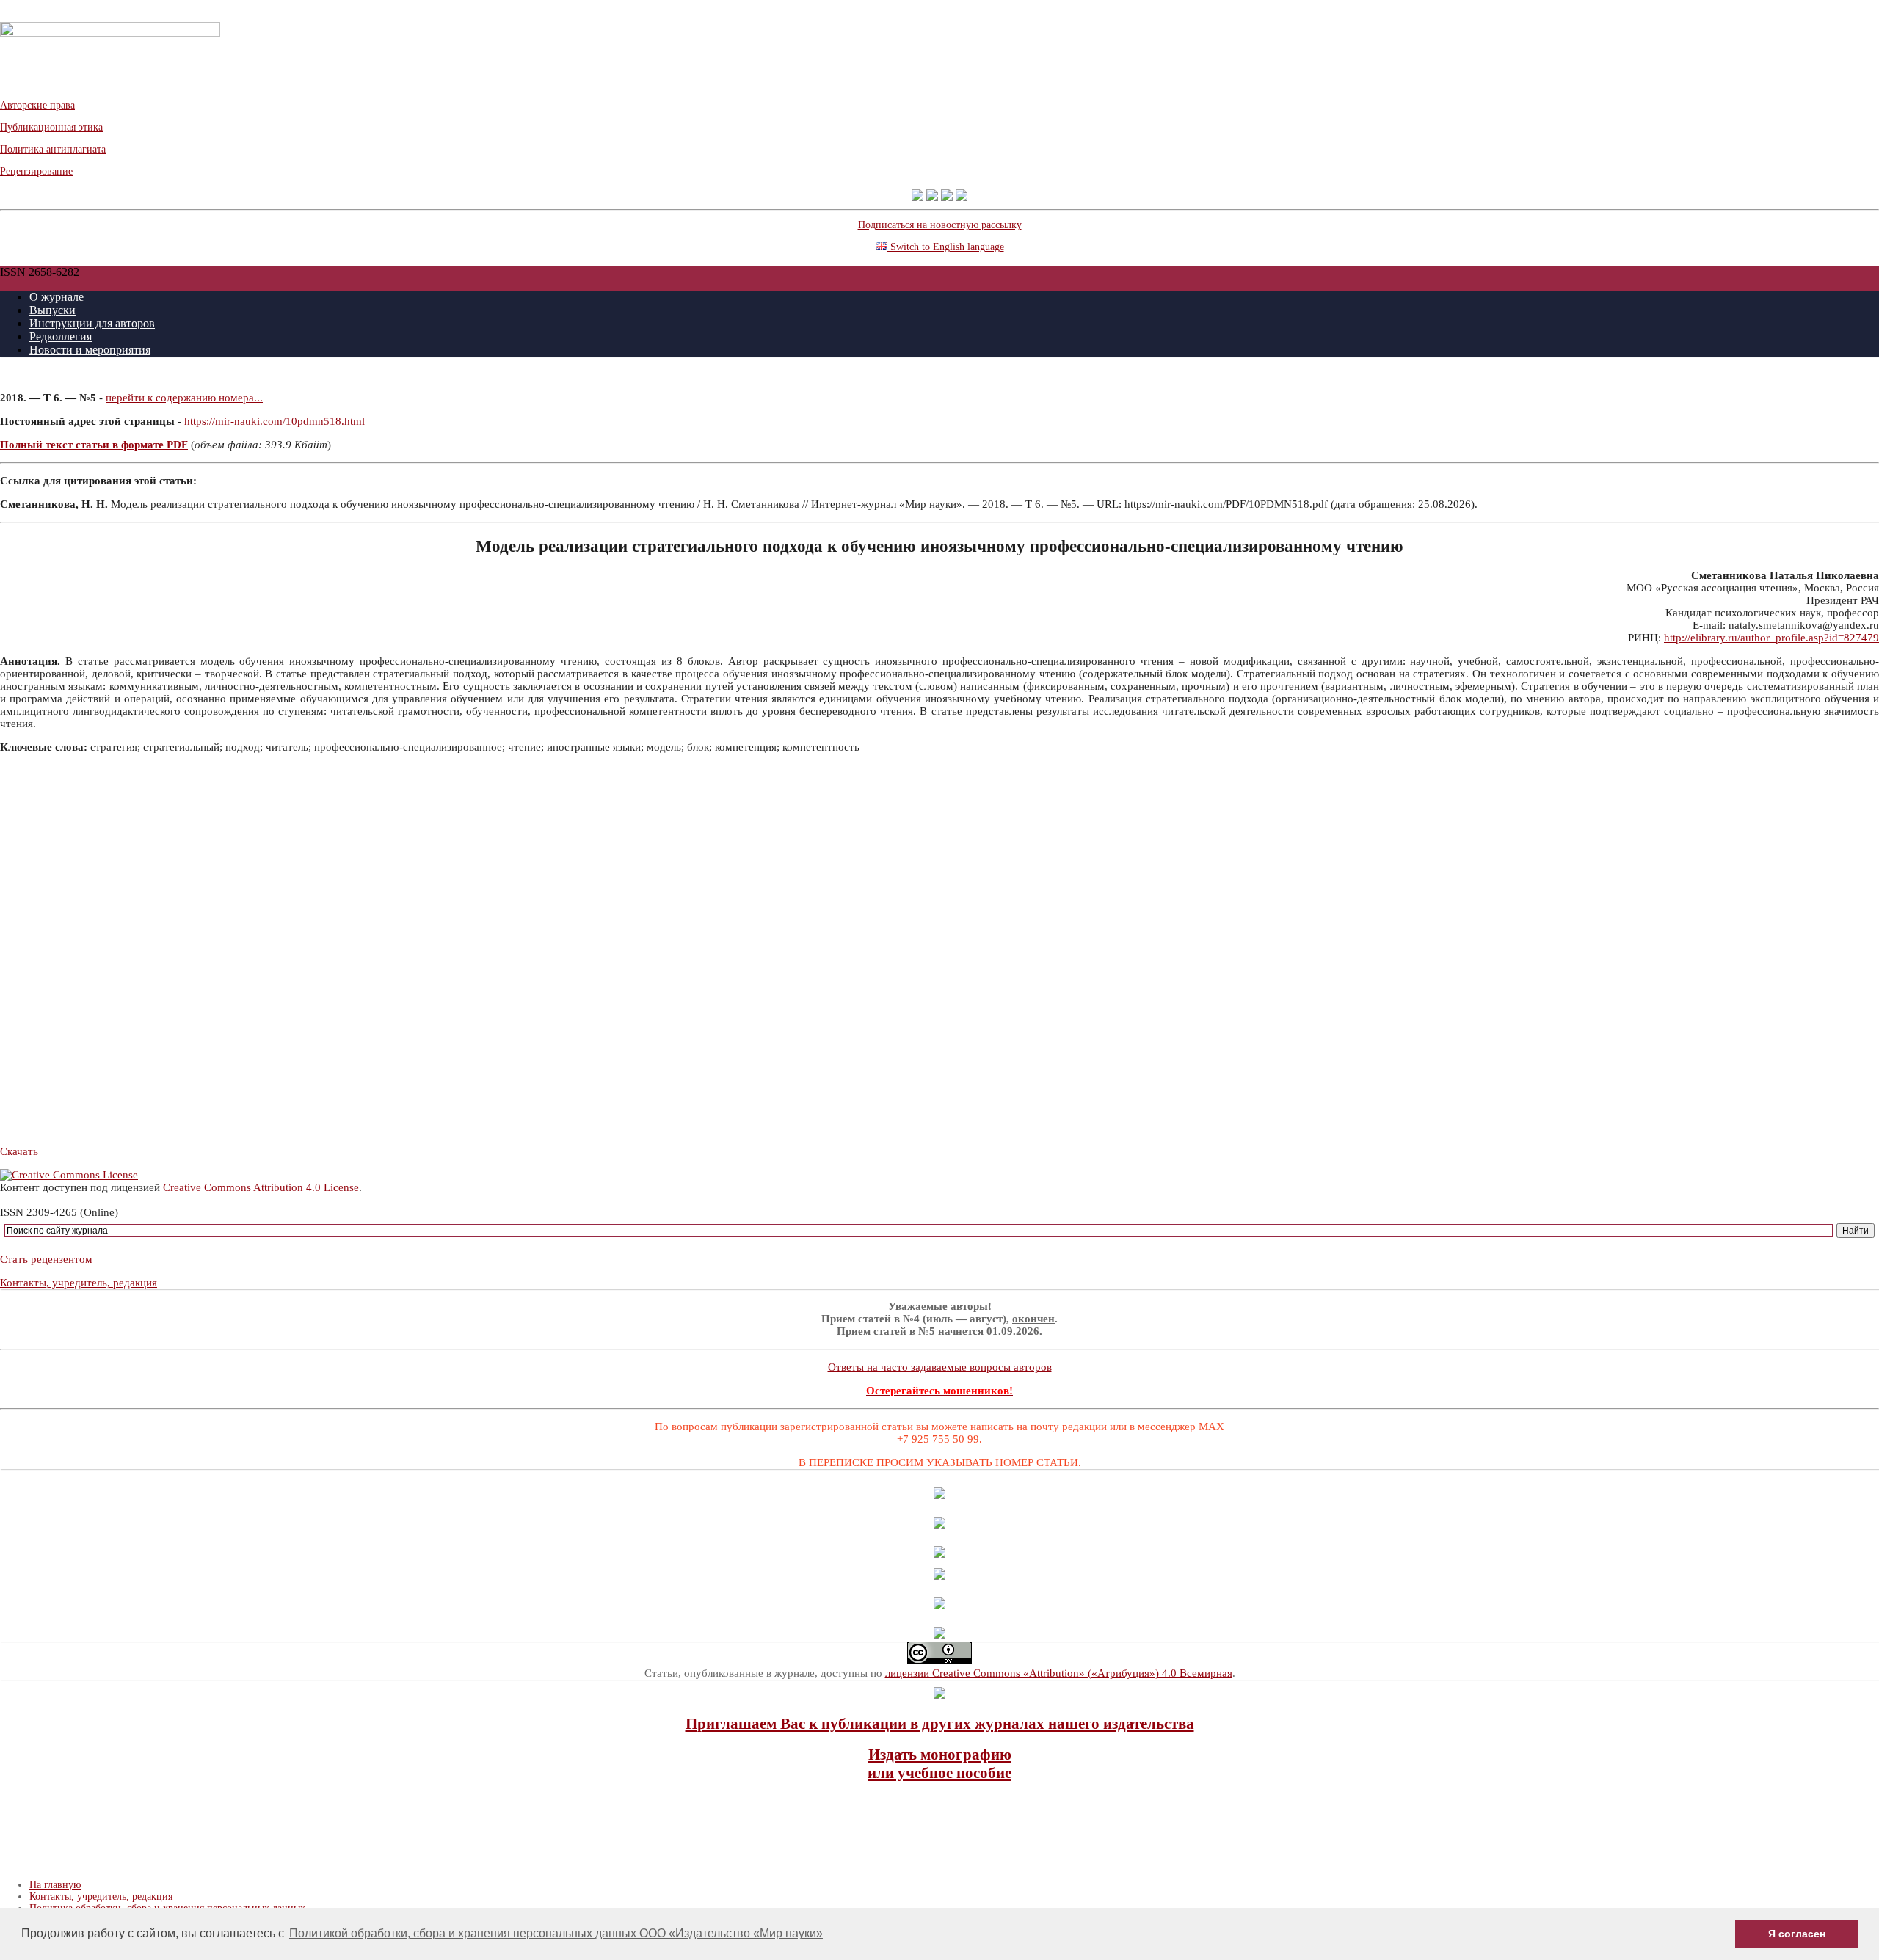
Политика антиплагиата (53, 149)
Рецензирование (36, 171)
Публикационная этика (51, 127)
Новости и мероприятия (90, 350)
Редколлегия (61, 336)
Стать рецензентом (46, 1259)
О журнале (57, 297)
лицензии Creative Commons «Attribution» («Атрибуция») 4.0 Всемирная (1059, 1673)
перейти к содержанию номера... (184, 398)
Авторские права (37, 105)
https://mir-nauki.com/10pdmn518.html (275, 421)
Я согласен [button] (1797, 1934)
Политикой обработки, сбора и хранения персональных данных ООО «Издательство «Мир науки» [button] (556, 1933)
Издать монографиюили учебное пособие (939, 1764)
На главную (55, 1885)
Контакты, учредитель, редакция (79, 1283)
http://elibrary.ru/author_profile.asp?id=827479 (1771, 638)
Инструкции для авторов (92, 323)
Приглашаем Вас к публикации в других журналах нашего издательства (940, 1724)
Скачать (19, 1151)
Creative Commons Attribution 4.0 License (261, 1187)
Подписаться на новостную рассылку (940, 225)
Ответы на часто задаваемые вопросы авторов (940, 1367)
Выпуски (52, 310)
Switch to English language (946, 247)
